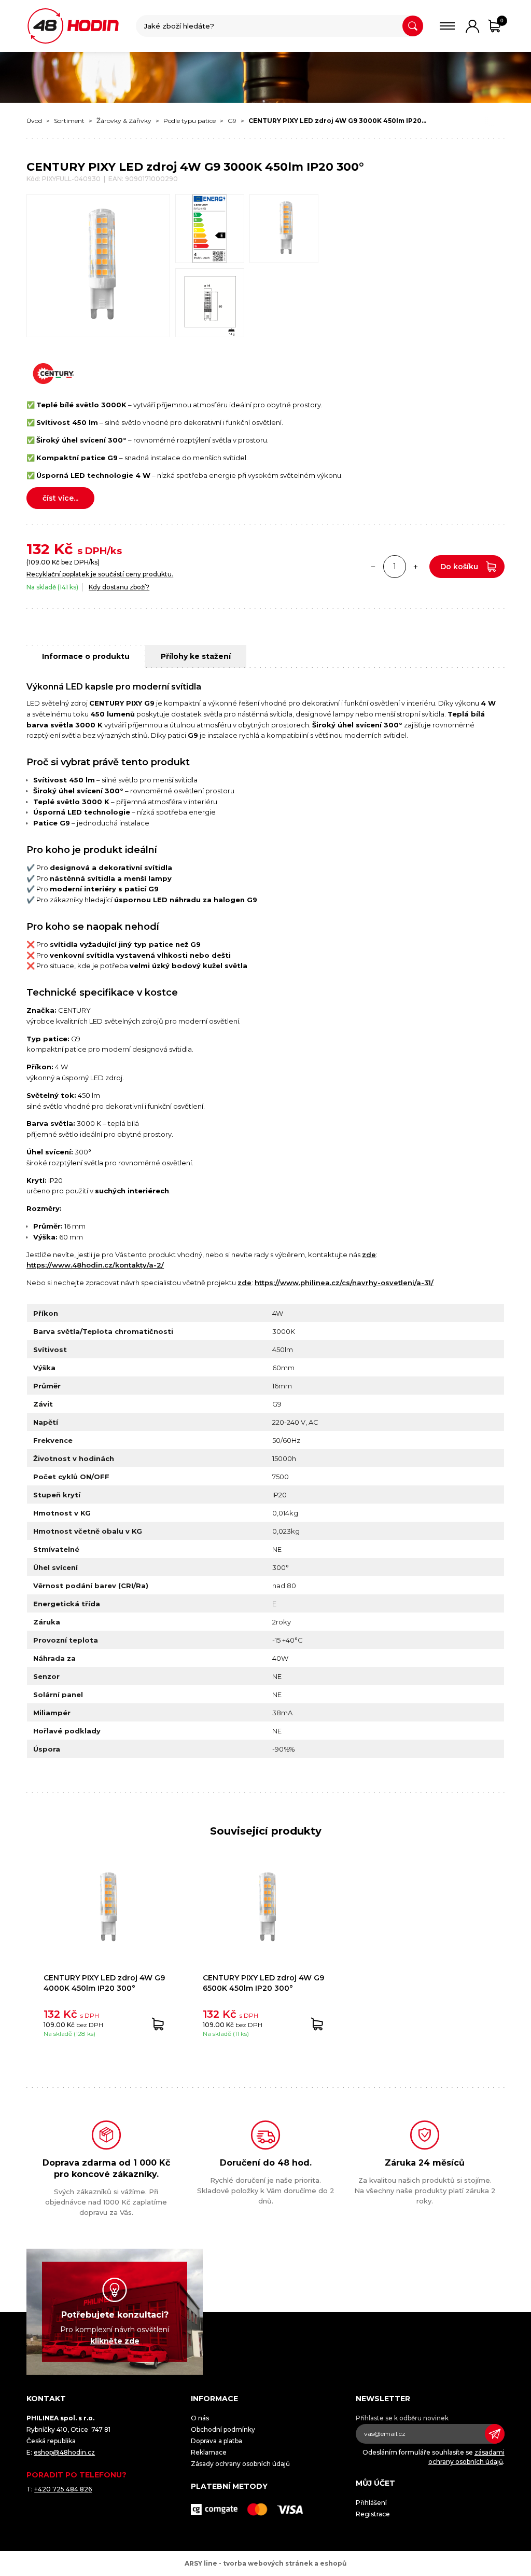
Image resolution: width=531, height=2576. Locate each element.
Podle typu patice (190, 121)
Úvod (34, 121)
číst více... (60, 498)
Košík (502, 20)
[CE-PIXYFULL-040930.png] (210, 229)
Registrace (373, 2514)
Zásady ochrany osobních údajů (240, 2464)
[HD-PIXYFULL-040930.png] (284, 229)
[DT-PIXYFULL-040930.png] (210, 303)
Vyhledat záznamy (413, 26)
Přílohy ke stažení (196, 656)
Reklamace (209, 2452)
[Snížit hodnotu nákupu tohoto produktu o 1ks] (373, 567)
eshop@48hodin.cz (64, 2452)
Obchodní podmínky (223, 2429)
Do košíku (459, 567)
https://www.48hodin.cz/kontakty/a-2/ (95, 1265)
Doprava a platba (216, 2441)
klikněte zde (115, 2340)
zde (369, 1255)
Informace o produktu (86, 656)
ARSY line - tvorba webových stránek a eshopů (265, 2563)
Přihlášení (371, 2503)
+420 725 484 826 (63, 2489)
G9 (232, 121)
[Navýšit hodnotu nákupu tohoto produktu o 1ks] (416, 567)
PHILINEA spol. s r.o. (73, 26)
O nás (200, 2418)
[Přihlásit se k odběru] (495, 2434)
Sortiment (69, 121)
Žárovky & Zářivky (124, 121)
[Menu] (447, 26)
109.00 (39, 562)
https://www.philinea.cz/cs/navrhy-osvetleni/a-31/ (344, 1283)
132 (38, 549)
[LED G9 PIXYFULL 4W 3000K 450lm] (98, 266)
